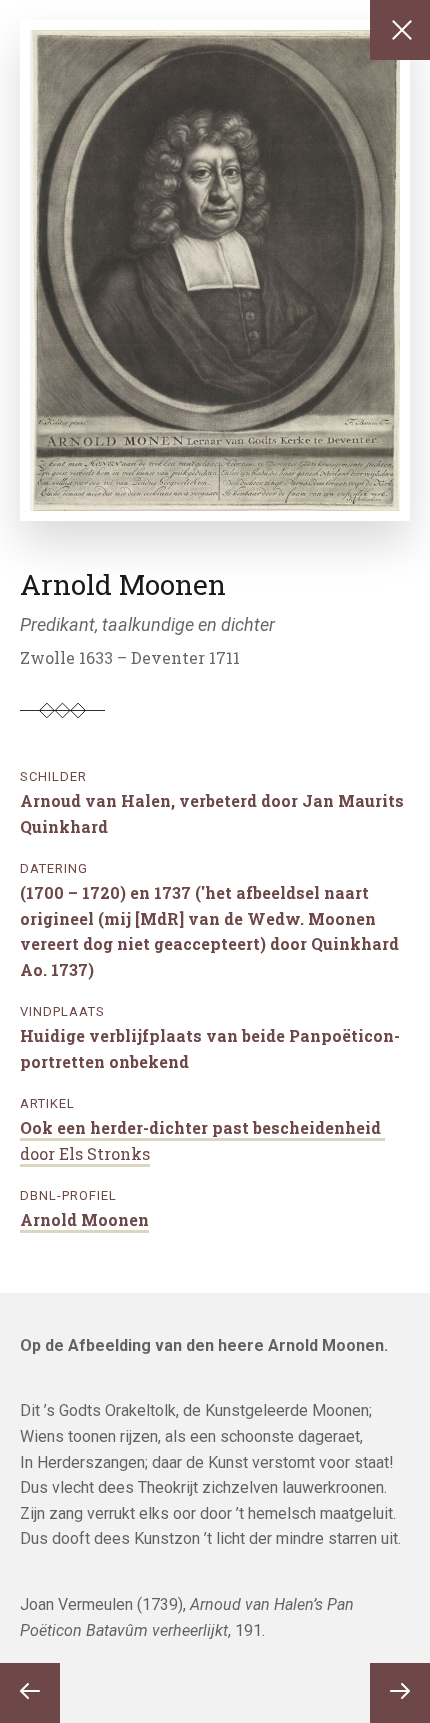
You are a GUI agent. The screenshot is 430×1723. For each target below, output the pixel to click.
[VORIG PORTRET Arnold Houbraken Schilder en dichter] (30, 1693)
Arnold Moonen (84, 1219)
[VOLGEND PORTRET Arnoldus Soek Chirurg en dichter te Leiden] (400, 1693)
